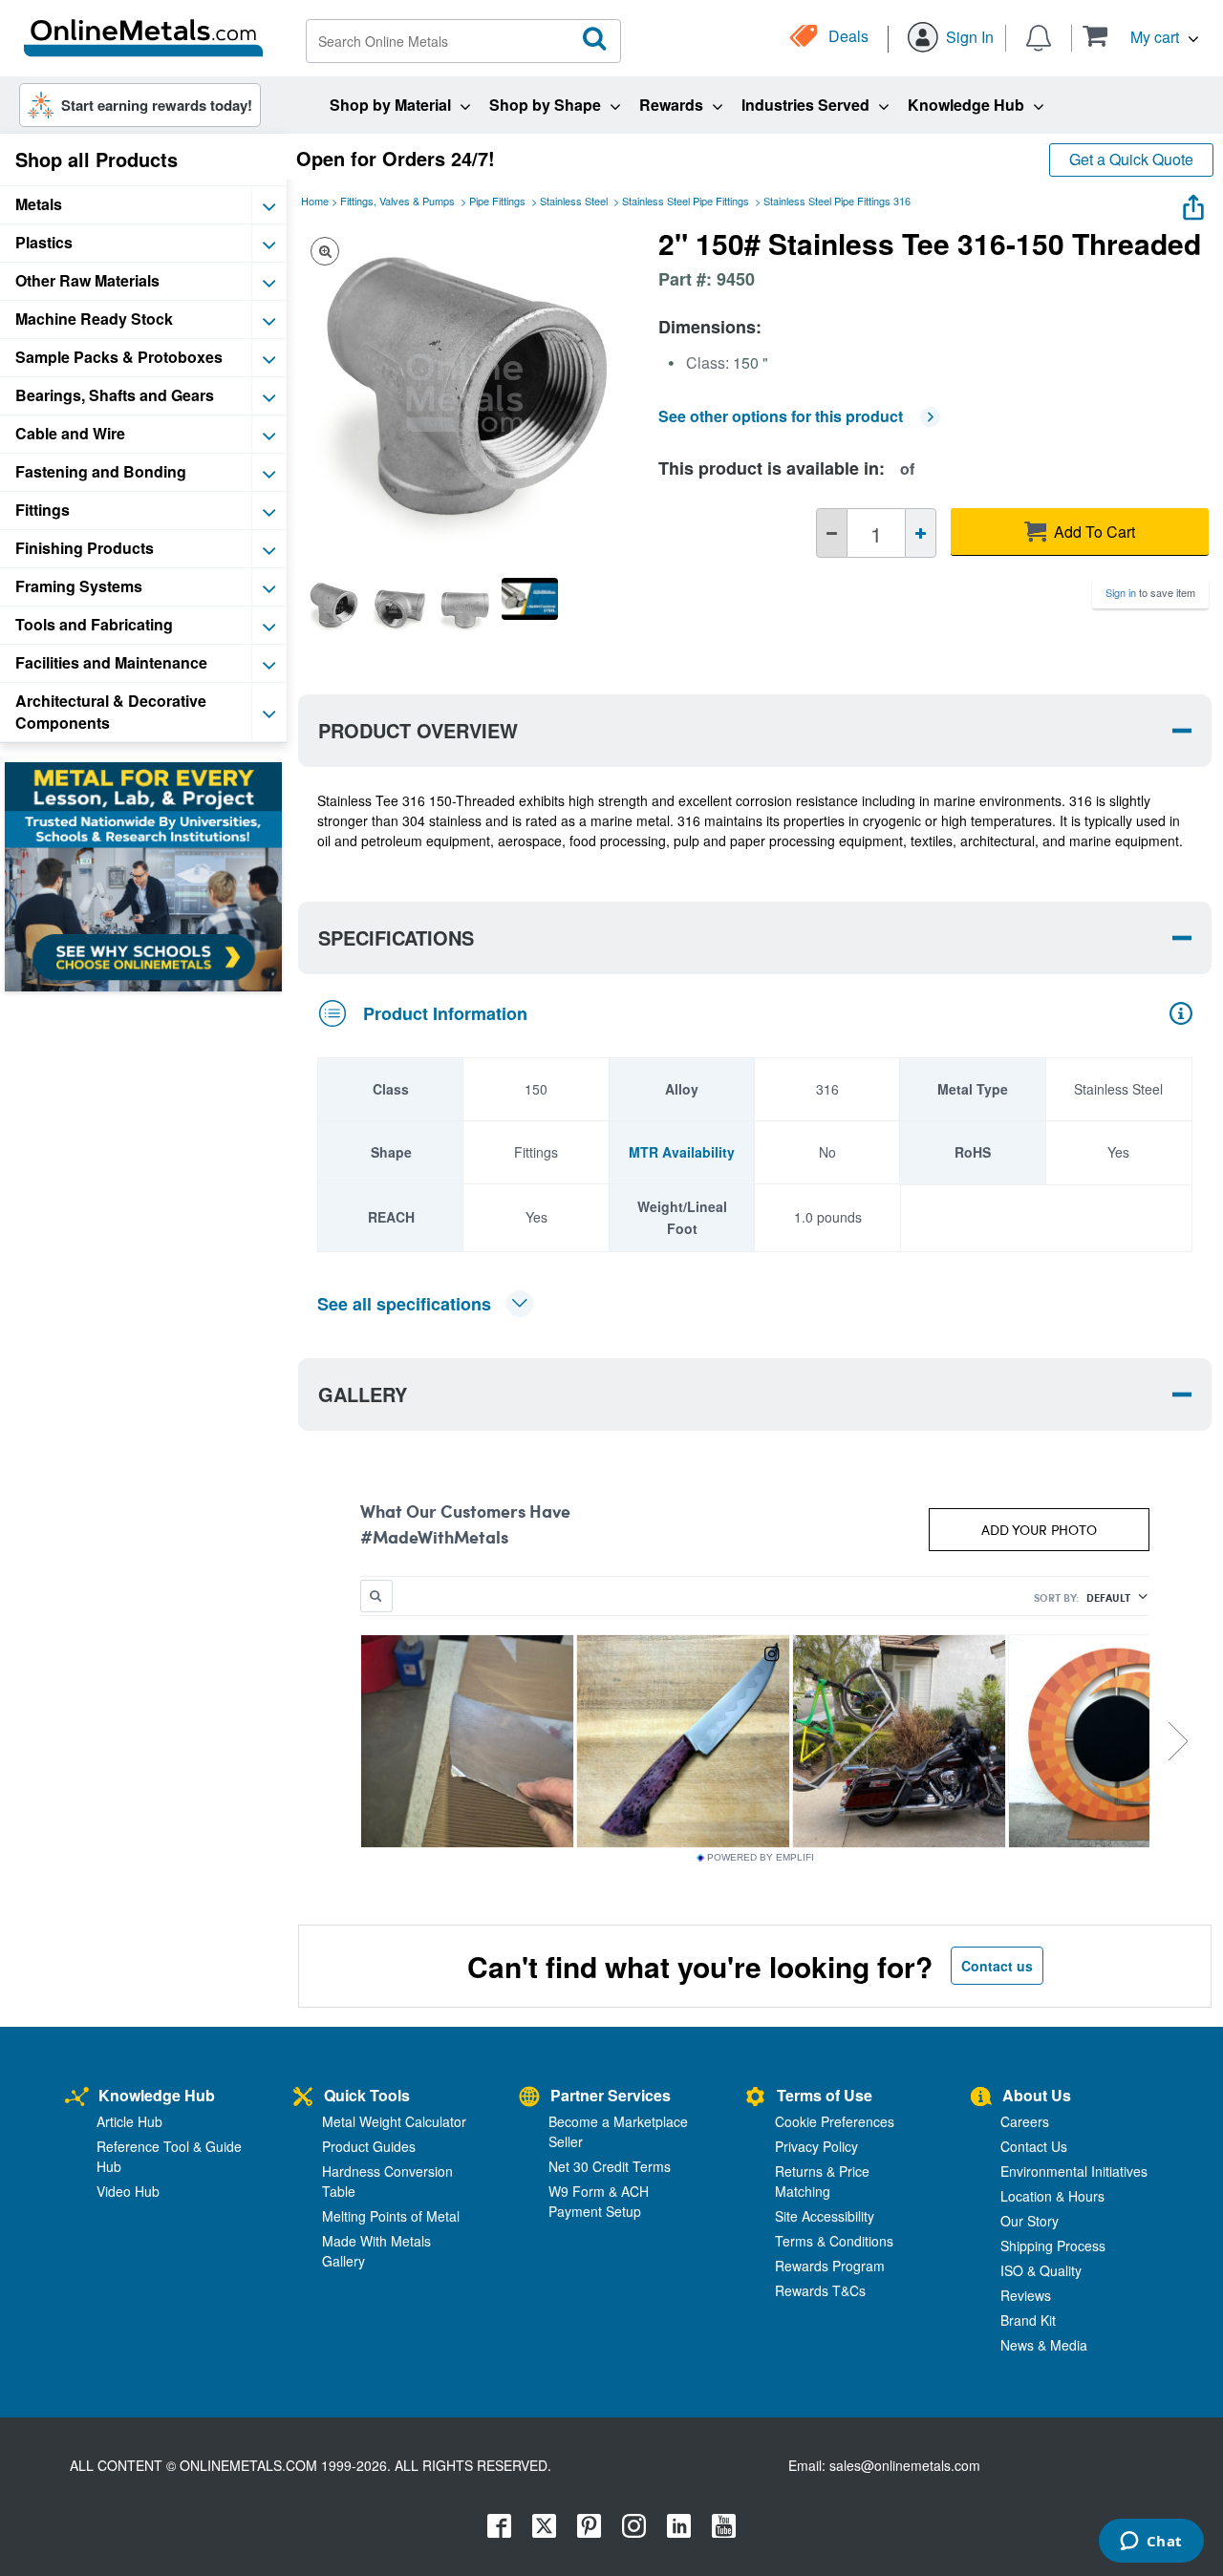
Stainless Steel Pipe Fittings (686, 201)
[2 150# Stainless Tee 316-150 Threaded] (333, 606)
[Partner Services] (529, 2098)
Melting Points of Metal (391, 2216)
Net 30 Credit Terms (610, 2166)
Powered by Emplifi (761, 1858)
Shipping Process (1053, 2246)
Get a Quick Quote (1131, 159)
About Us (1037, 2095)
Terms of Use (825, 2095)
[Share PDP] (1193, 203)
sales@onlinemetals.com (905, 2465)
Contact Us (1034, 2146)
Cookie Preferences (835, 2121)
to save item (1150, 592)
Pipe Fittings (497, 201)
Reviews (1026, 2295)
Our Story (1030, 2221)
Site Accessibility (825, 2216)
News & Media (1044, 2345)
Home (315, 201)
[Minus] (832, 533)
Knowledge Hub (157, 2095)
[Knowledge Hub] (77, 2098)
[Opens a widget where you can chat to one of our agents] (1151, 2543)
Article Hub (129, 2121)
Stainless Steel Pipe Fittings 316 (837, 201)
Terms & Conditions (834, 2241)
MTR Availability (682, 1152)
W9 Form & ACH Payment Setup (599, 2201)
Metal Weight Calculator (394, 2121)
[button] (1140, 36)
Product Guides (369, 2146)
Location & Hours (1052, 2196)
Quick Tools (367, 2095)
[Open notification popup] (1039, 36)
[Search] (595, 39)
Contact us (997, 1966)
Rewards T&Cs (820, 2290)
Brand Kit (1028, 2320)
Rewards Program (830, 2266)
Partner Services (611, 2095)
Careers (1025, 2121)
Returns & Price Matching (822, 2181)
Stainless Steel (574, 201)
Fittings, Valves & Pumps (397, 201)
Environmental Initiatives (1074, 2171)
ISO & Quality (1041, 2270)
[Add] (921, 533)
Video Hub (128, 2191)
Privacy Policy (816, 2146)
